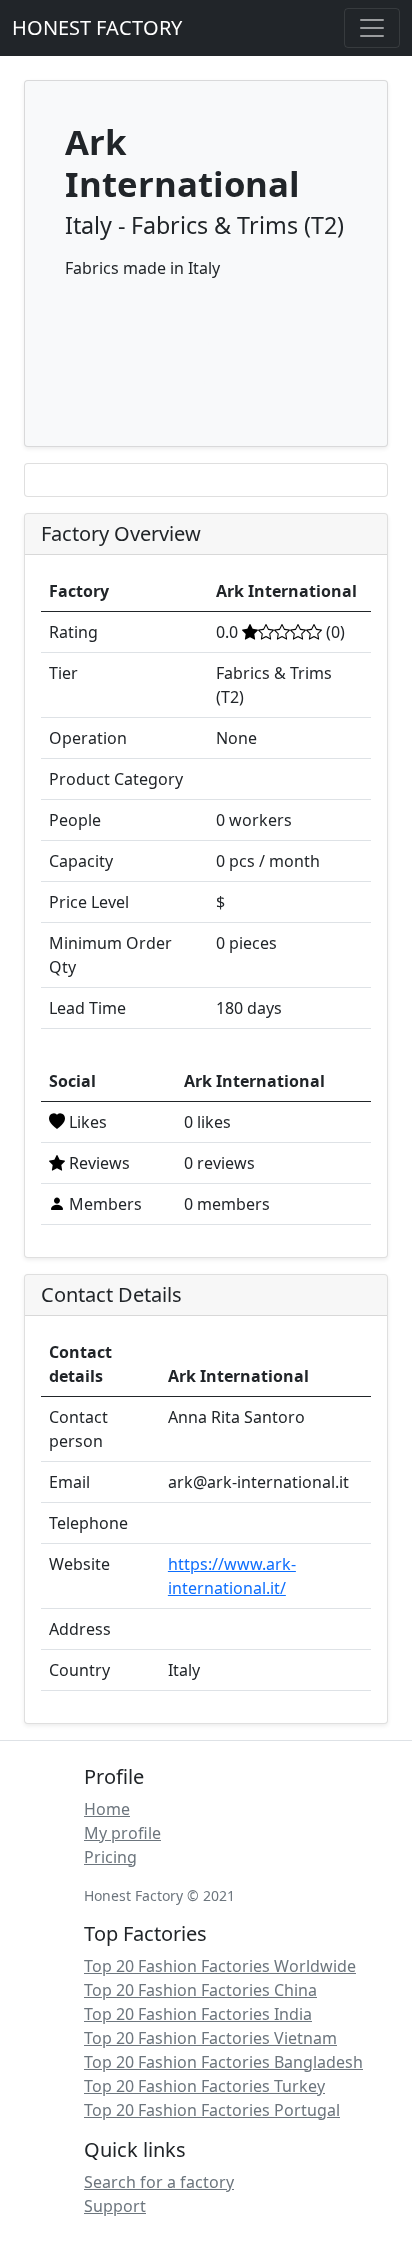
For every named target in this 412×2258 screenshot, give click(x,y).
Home (107, 1809)
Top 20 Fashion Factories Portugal (212, 2110)
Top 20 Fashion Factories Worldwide (220, 1966)
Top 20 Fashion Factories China (200, 1990)
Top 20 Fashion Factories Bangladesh (223, 2062)
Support (115, 2206)
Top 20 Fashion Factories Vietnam (210, 2038)
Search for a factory (159, 2182)
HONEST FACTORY (97, 27)
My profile (122, 1833)
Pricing (110, 1857)
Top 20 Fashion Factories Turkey (204, 2086)
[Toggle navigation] (372, 28)
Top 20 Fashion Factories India (198, 2014)
